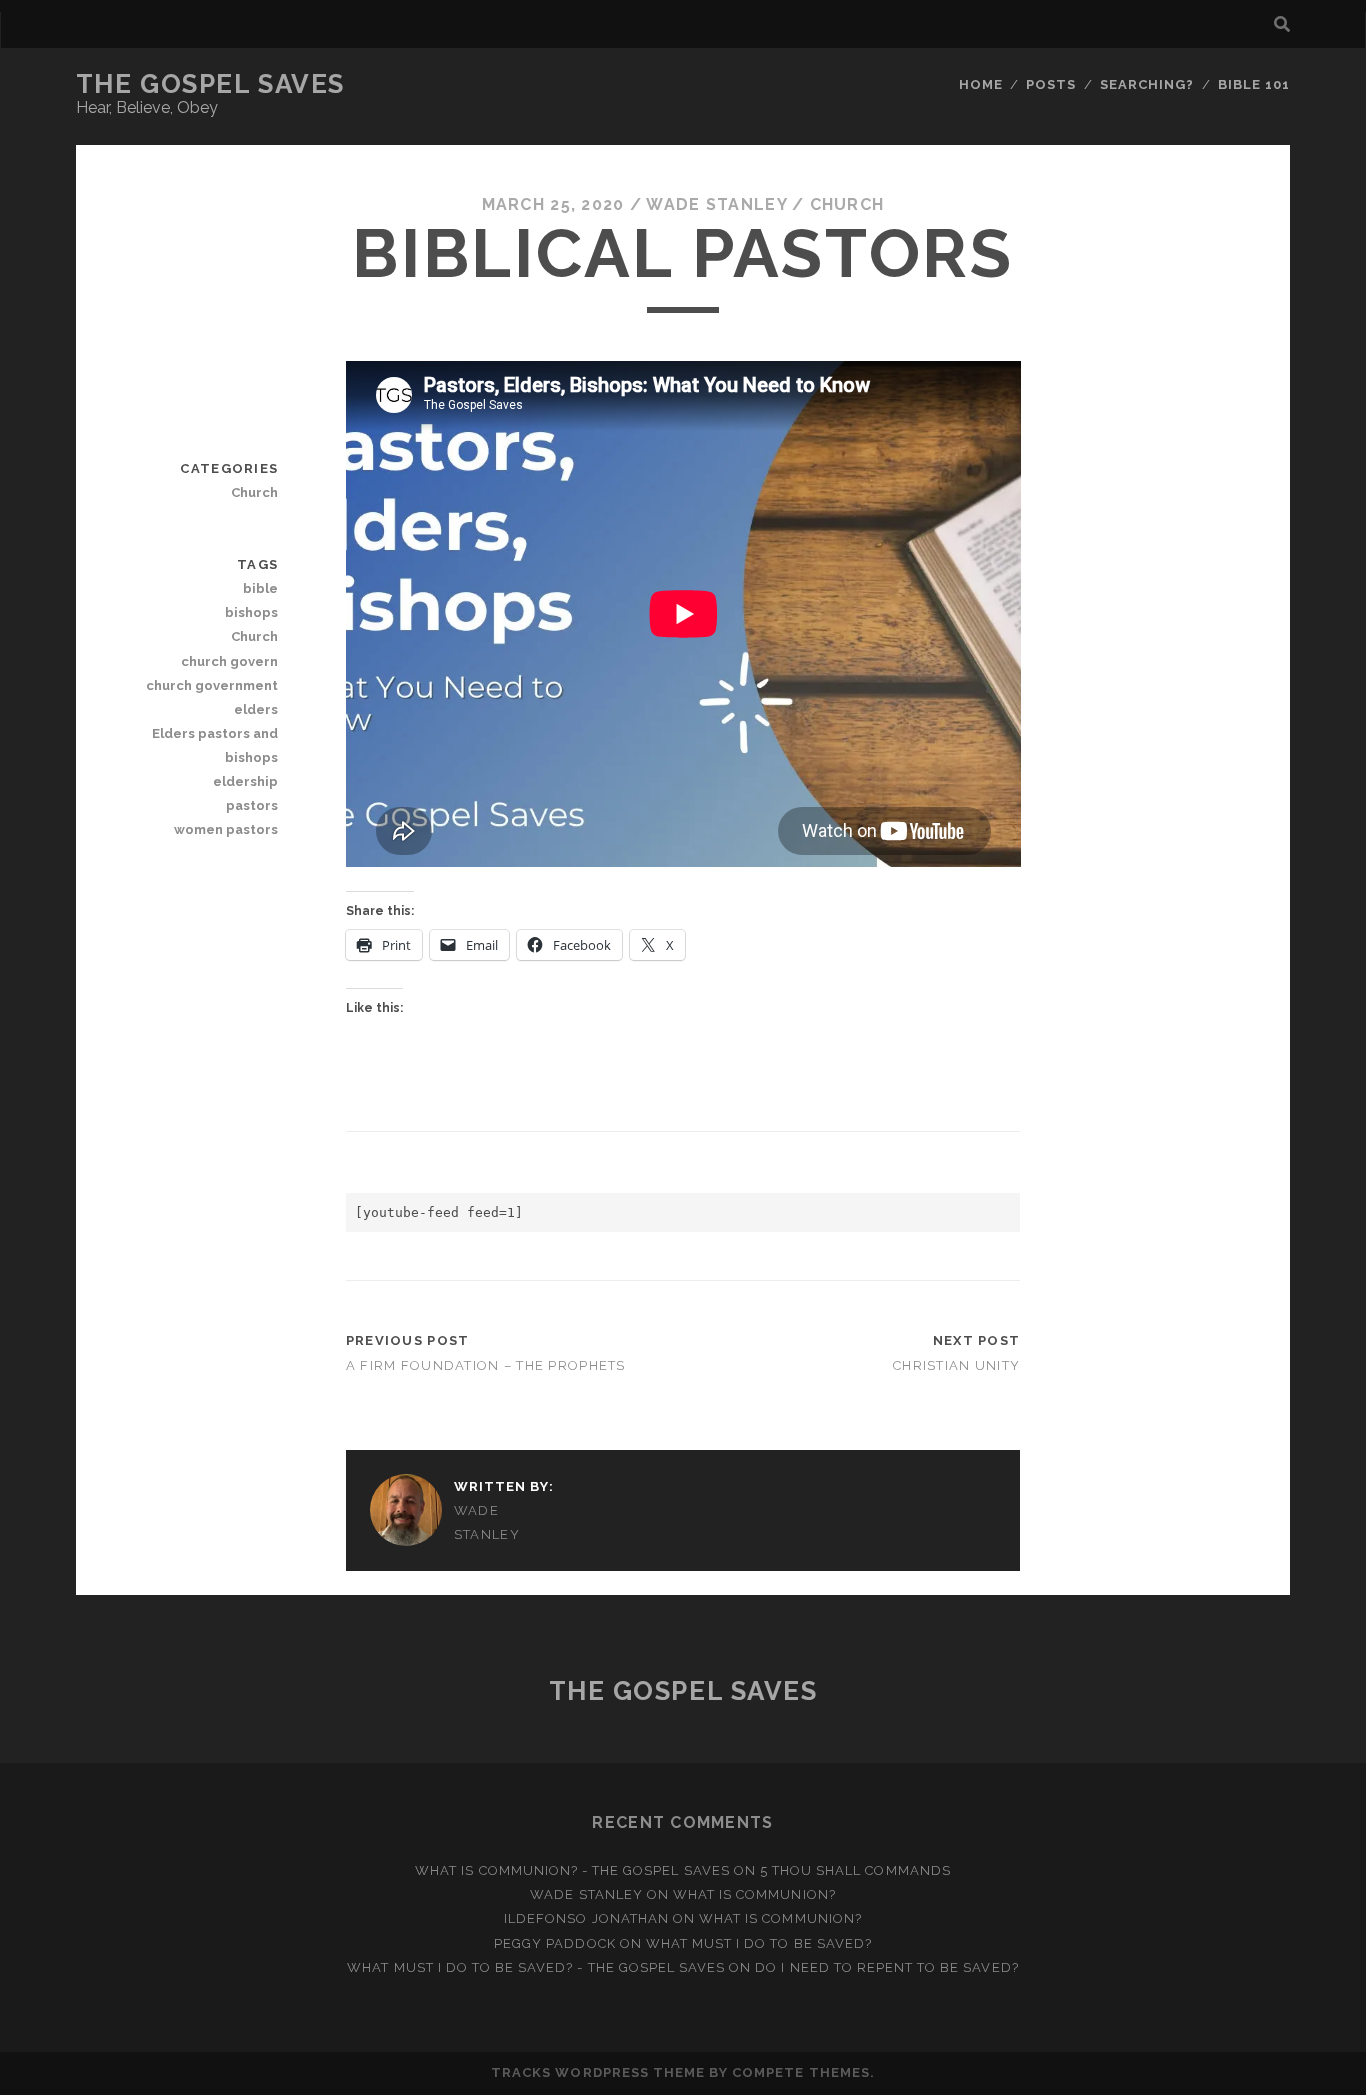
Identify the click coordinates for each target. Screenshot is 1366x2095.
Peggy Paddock (555, 1943)
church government (212, 685)
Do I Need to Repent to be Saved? (886, 1967)
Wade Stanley (716, 204)
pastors (252, 805)
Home (981, 84)
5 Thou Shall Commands (855, 1870)
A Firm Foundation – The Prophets (486, 1365)
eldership (245, 781)
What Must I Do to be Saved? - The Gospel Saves (536, 1967)
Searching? (1147, 84)
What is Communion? (754, 1894)
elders (256, 709)
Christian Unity (956, 1365)
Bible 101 (1254, 84)
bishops (251, 612)
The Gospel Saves (210, 84)
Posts (1051, 84)
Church (847, 204)
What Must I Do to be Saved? (759, 1943)
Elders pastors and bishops (215, 745)
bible (260, 588)
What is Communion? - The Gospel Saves (572, 1870)
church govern (229, 661)
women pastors (226, 829)
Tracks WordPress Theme (598, 2072)
